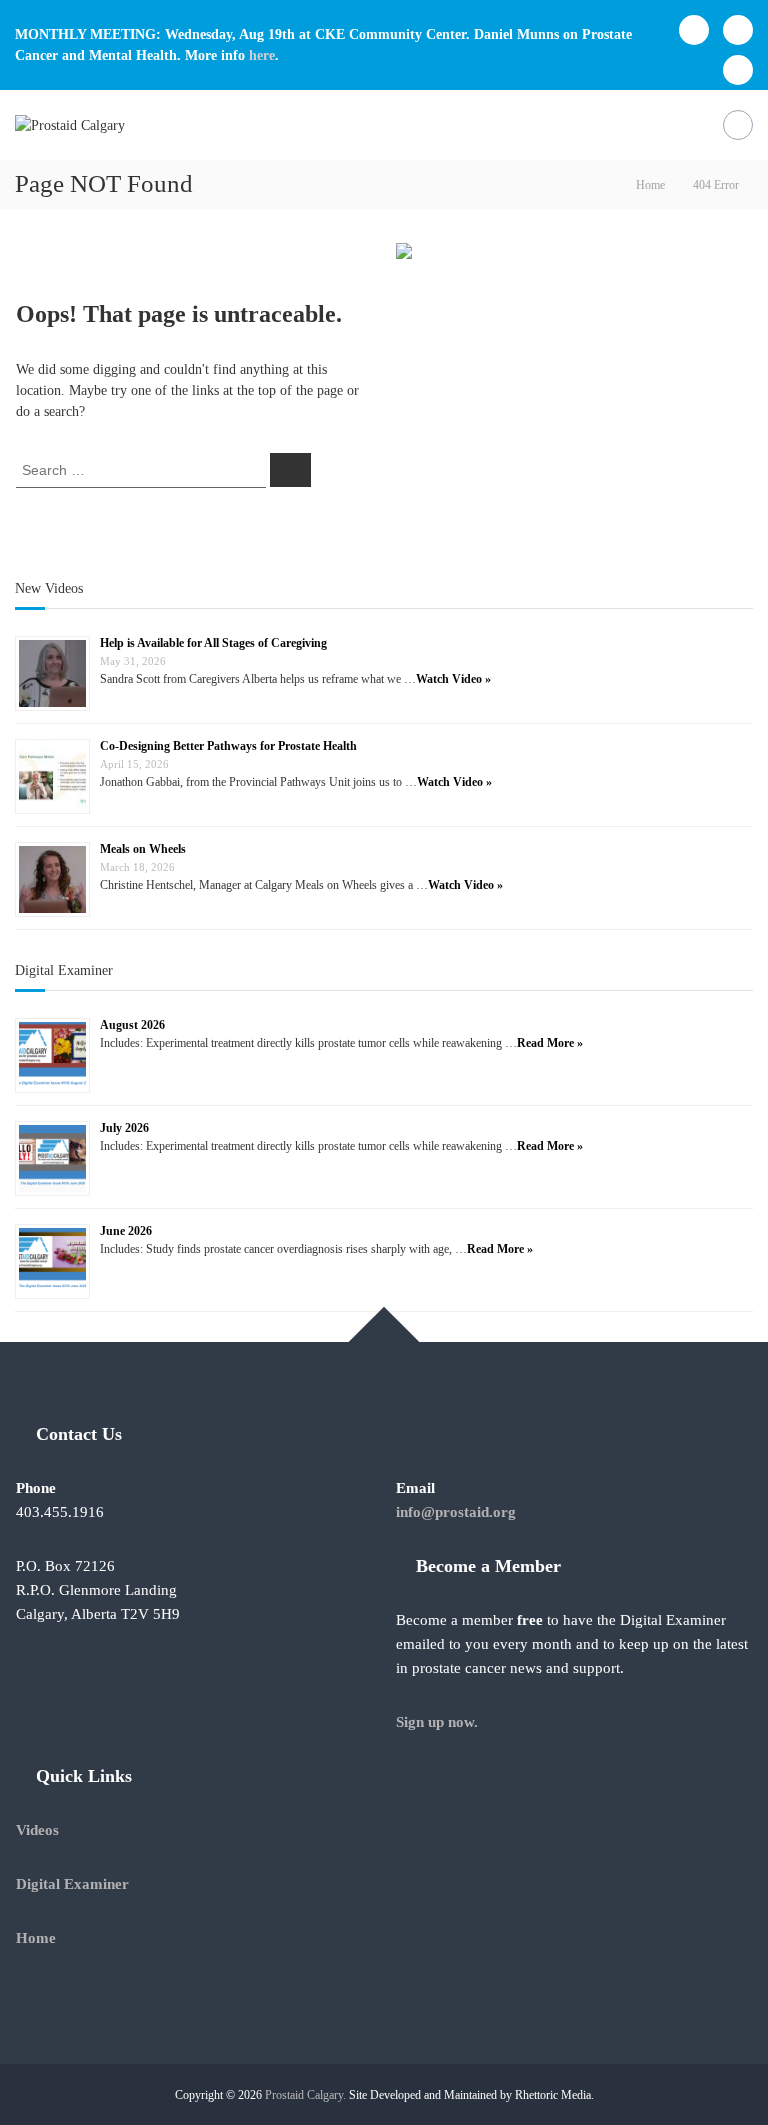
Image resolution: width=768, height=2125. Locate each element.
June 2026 (126, 1231)
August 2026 (132, 1025)
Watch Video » (453, 679)
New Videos (49, 588)
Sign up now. (437, 1722)
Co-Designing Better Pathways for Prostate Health (228, 746)
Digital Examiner (64, 970)
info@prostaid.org (456, 1512)
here (262, 55)
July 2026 (124, 1128)
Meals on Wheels (143, 849)
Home (36, 1938)
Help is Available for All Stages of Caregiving (213, 643)
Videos (37, 1830)
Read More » (550, 1043)
